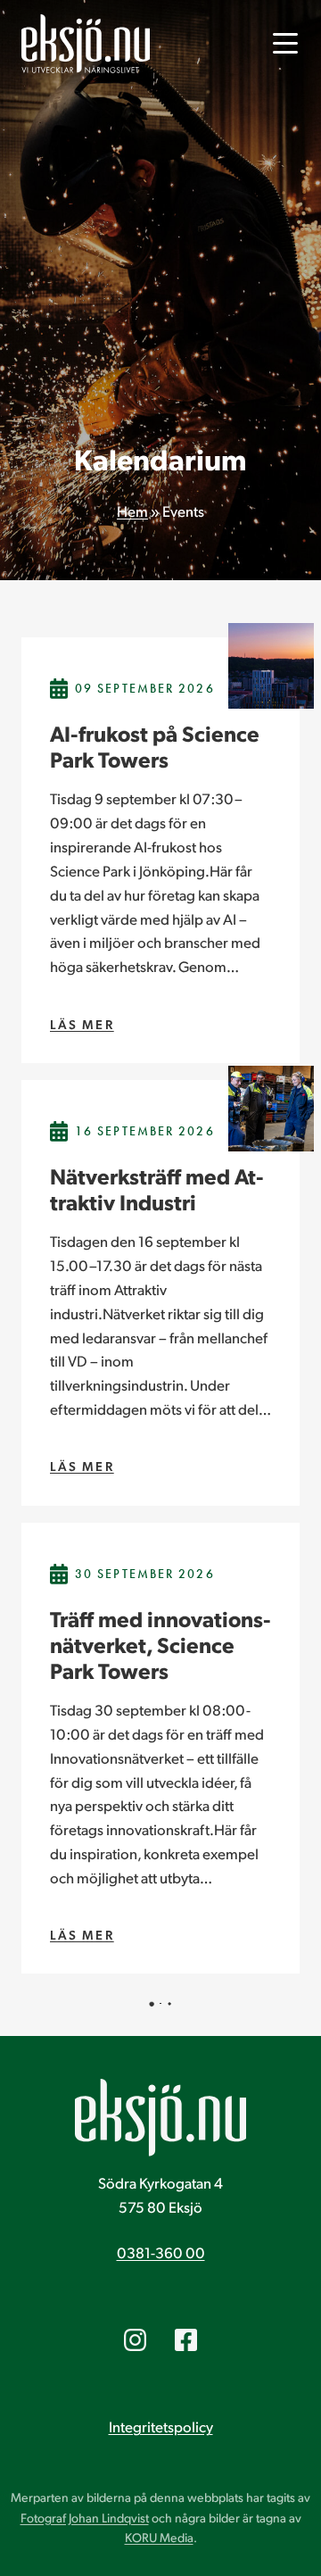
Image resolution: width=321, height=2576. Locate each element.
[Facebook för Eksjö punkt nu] (186, 2340)
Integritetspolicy (161, 2426)
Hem (132, 511)
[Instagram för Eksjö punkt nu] (135, 2340)
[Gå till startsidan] (86, 44)
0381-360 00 (161, 2252)
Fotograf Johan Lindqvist (85, 2518)
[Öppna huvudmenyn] (285, 44)
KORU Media (159, 2537)
